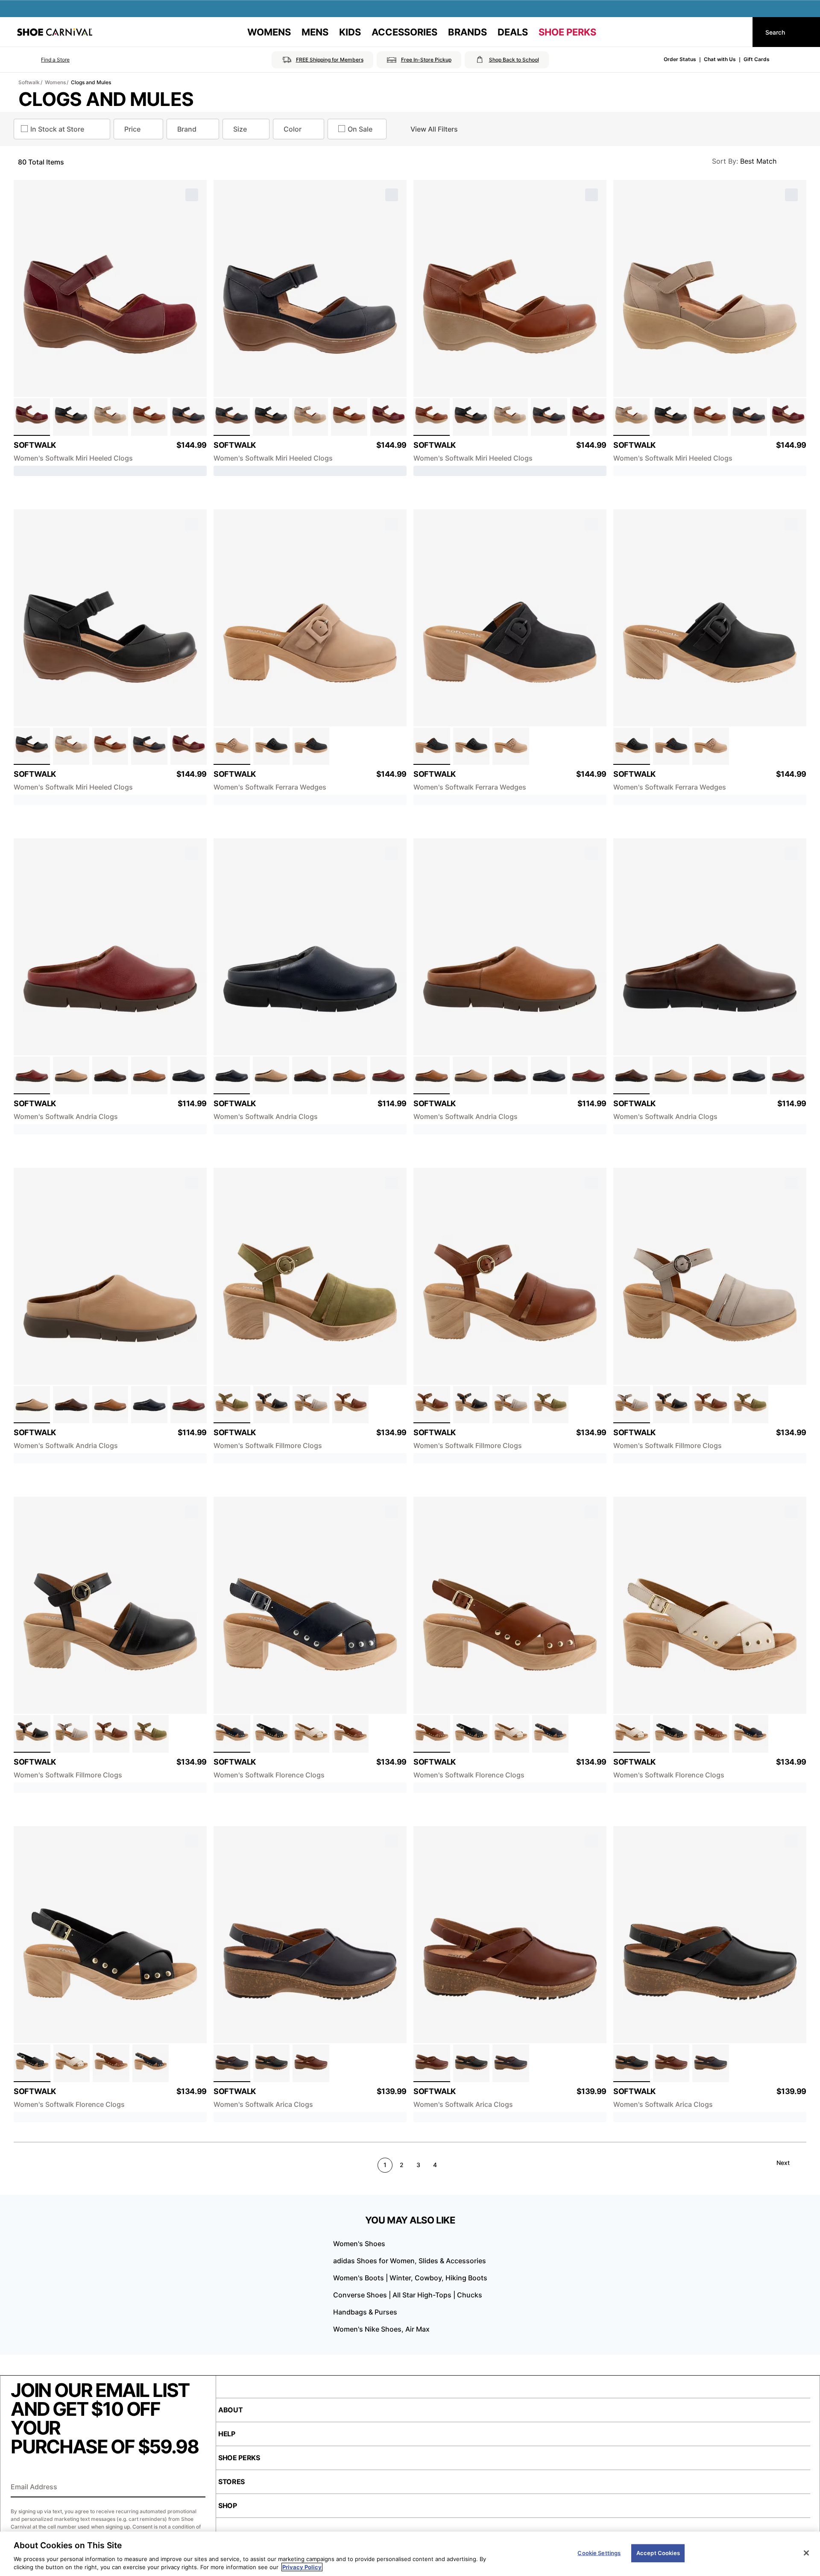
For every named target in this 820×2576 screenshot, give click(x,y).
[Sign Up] (196, 2488)
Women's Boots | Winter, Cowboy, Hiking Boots (410, 2278)
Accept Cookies (658, 2553)
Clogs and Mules (91, 82)
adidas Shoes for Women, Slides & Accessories (410, 2261)
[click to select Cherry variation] (32, 417)
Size (240, 129)
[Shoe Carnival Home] (55, 32)
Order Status (680, 59)
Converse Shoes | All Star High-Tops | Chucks (408, 2295)
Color (293, 129)
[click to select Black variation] (71, 417)
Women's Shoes (359, 2244)
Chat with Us (720, 59)
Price (132, 129)
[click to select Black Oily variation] (272, 746)
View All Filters (434, 129)
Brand (187, 129)
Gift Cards (757, 59)
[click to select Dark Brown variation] (110, 1075)
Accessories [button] (404, 32)
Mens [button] (315, 32)
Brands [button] (467, 32)
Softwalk (29, 82)
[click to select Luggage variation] (149, 417)
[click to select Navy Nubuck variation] (311, 746)
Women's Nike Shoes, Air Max (381, 2329)
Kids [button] (350, 32)
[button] (43, 60)
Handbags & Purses (365, 2312)
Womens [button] (269, 32)
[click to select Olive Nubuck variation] (232, 1405)
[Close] (806, 2553)
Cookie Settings (599, 2553)
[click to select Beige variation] (71, 1075)
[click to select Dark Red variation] (32, 1075)
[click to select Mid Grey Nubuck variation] (311, 1405)
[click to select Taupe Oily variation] (232, 746)
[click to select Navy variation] (189, 417)
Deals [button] (513, 32)
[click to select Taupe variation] (110, 417)
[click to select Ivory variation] (311, 1734)
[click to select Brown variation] (311, 2063)
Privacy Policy (302, 2567)
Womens (55, 82)
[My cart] (738, 32)
